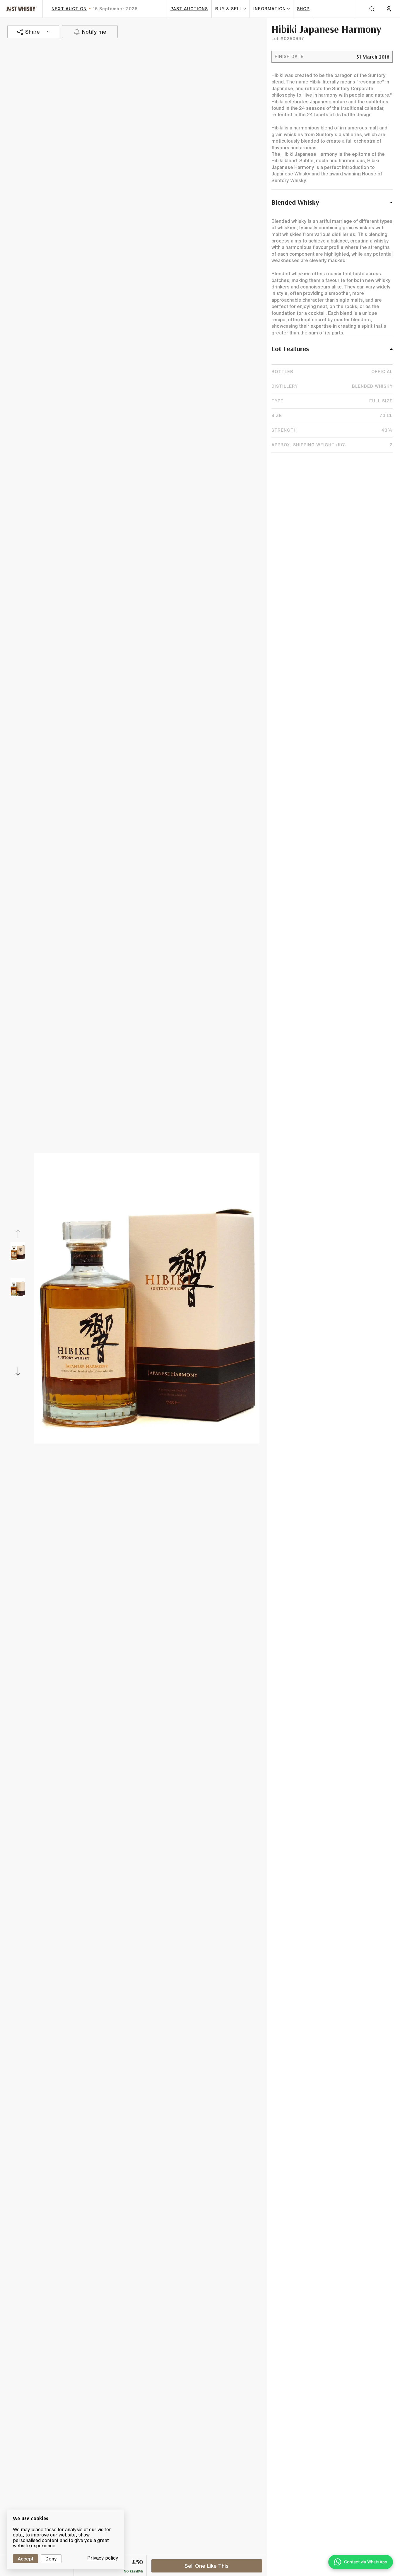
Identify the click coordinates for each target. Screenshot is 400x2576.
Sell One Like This (207, 2566)
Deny (51, 2559)
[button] (332, 205)
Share (33, 32)
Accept (25, 2559)
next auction (69, 9)
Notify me (94, 32)
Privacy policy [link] (103, 2558)
